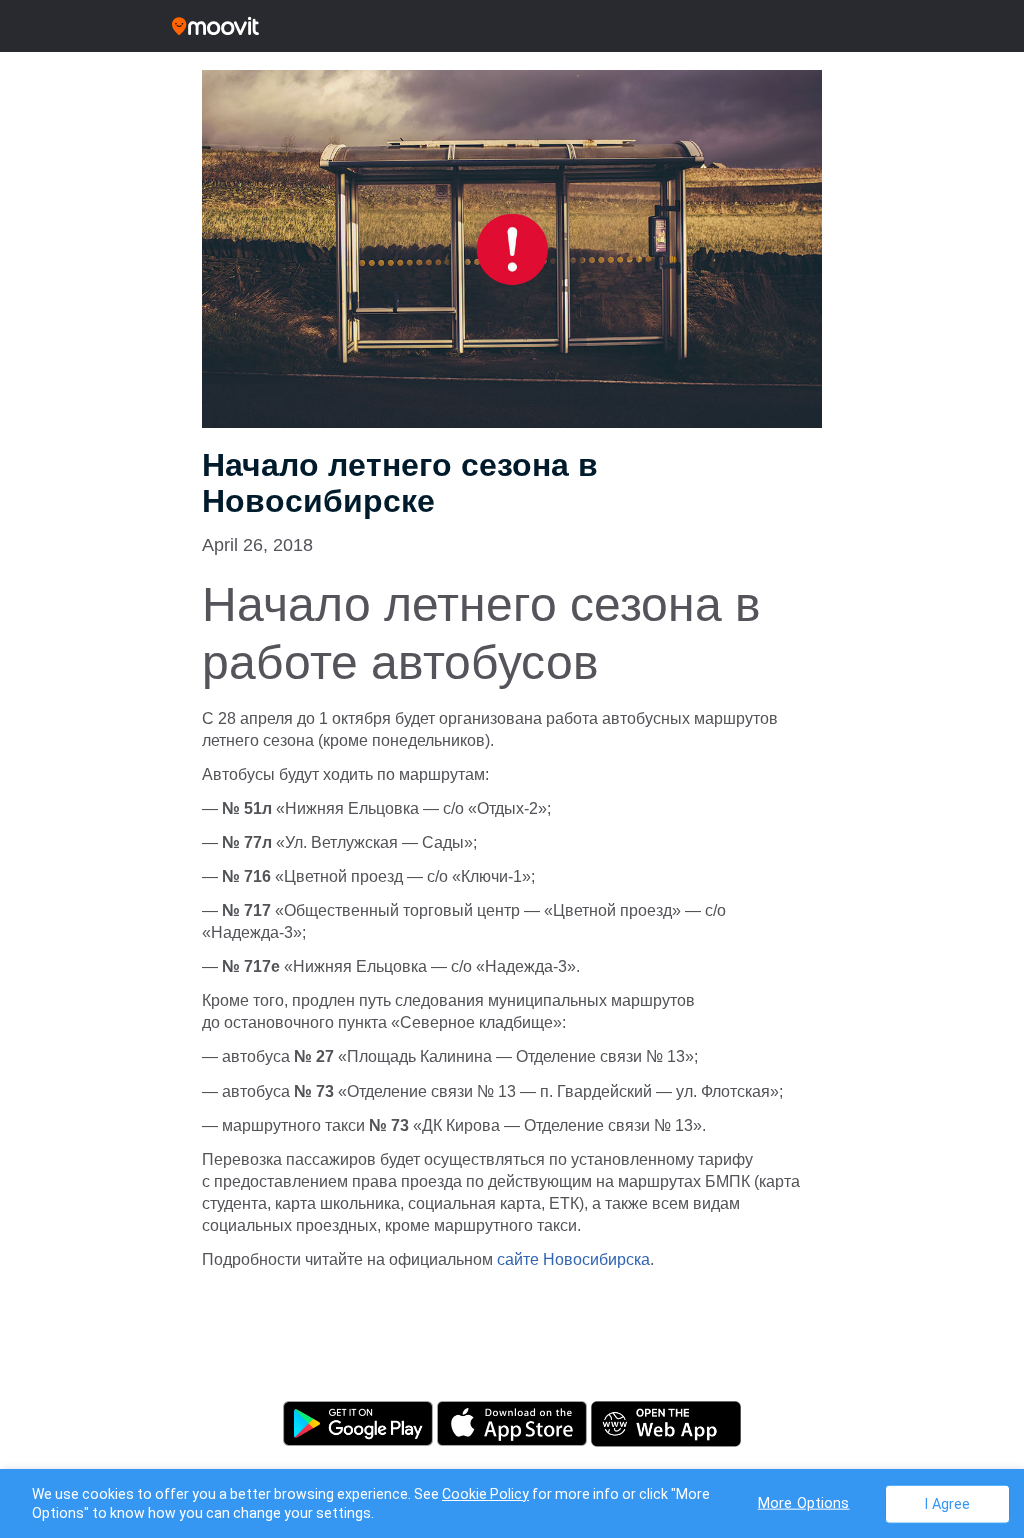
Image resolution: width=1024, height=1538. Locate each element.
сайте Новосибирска (573, 1259)
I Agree (947, 1503)
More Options (804, 1502)
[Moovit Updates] (512, 26)
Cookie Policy (485, 1494)
